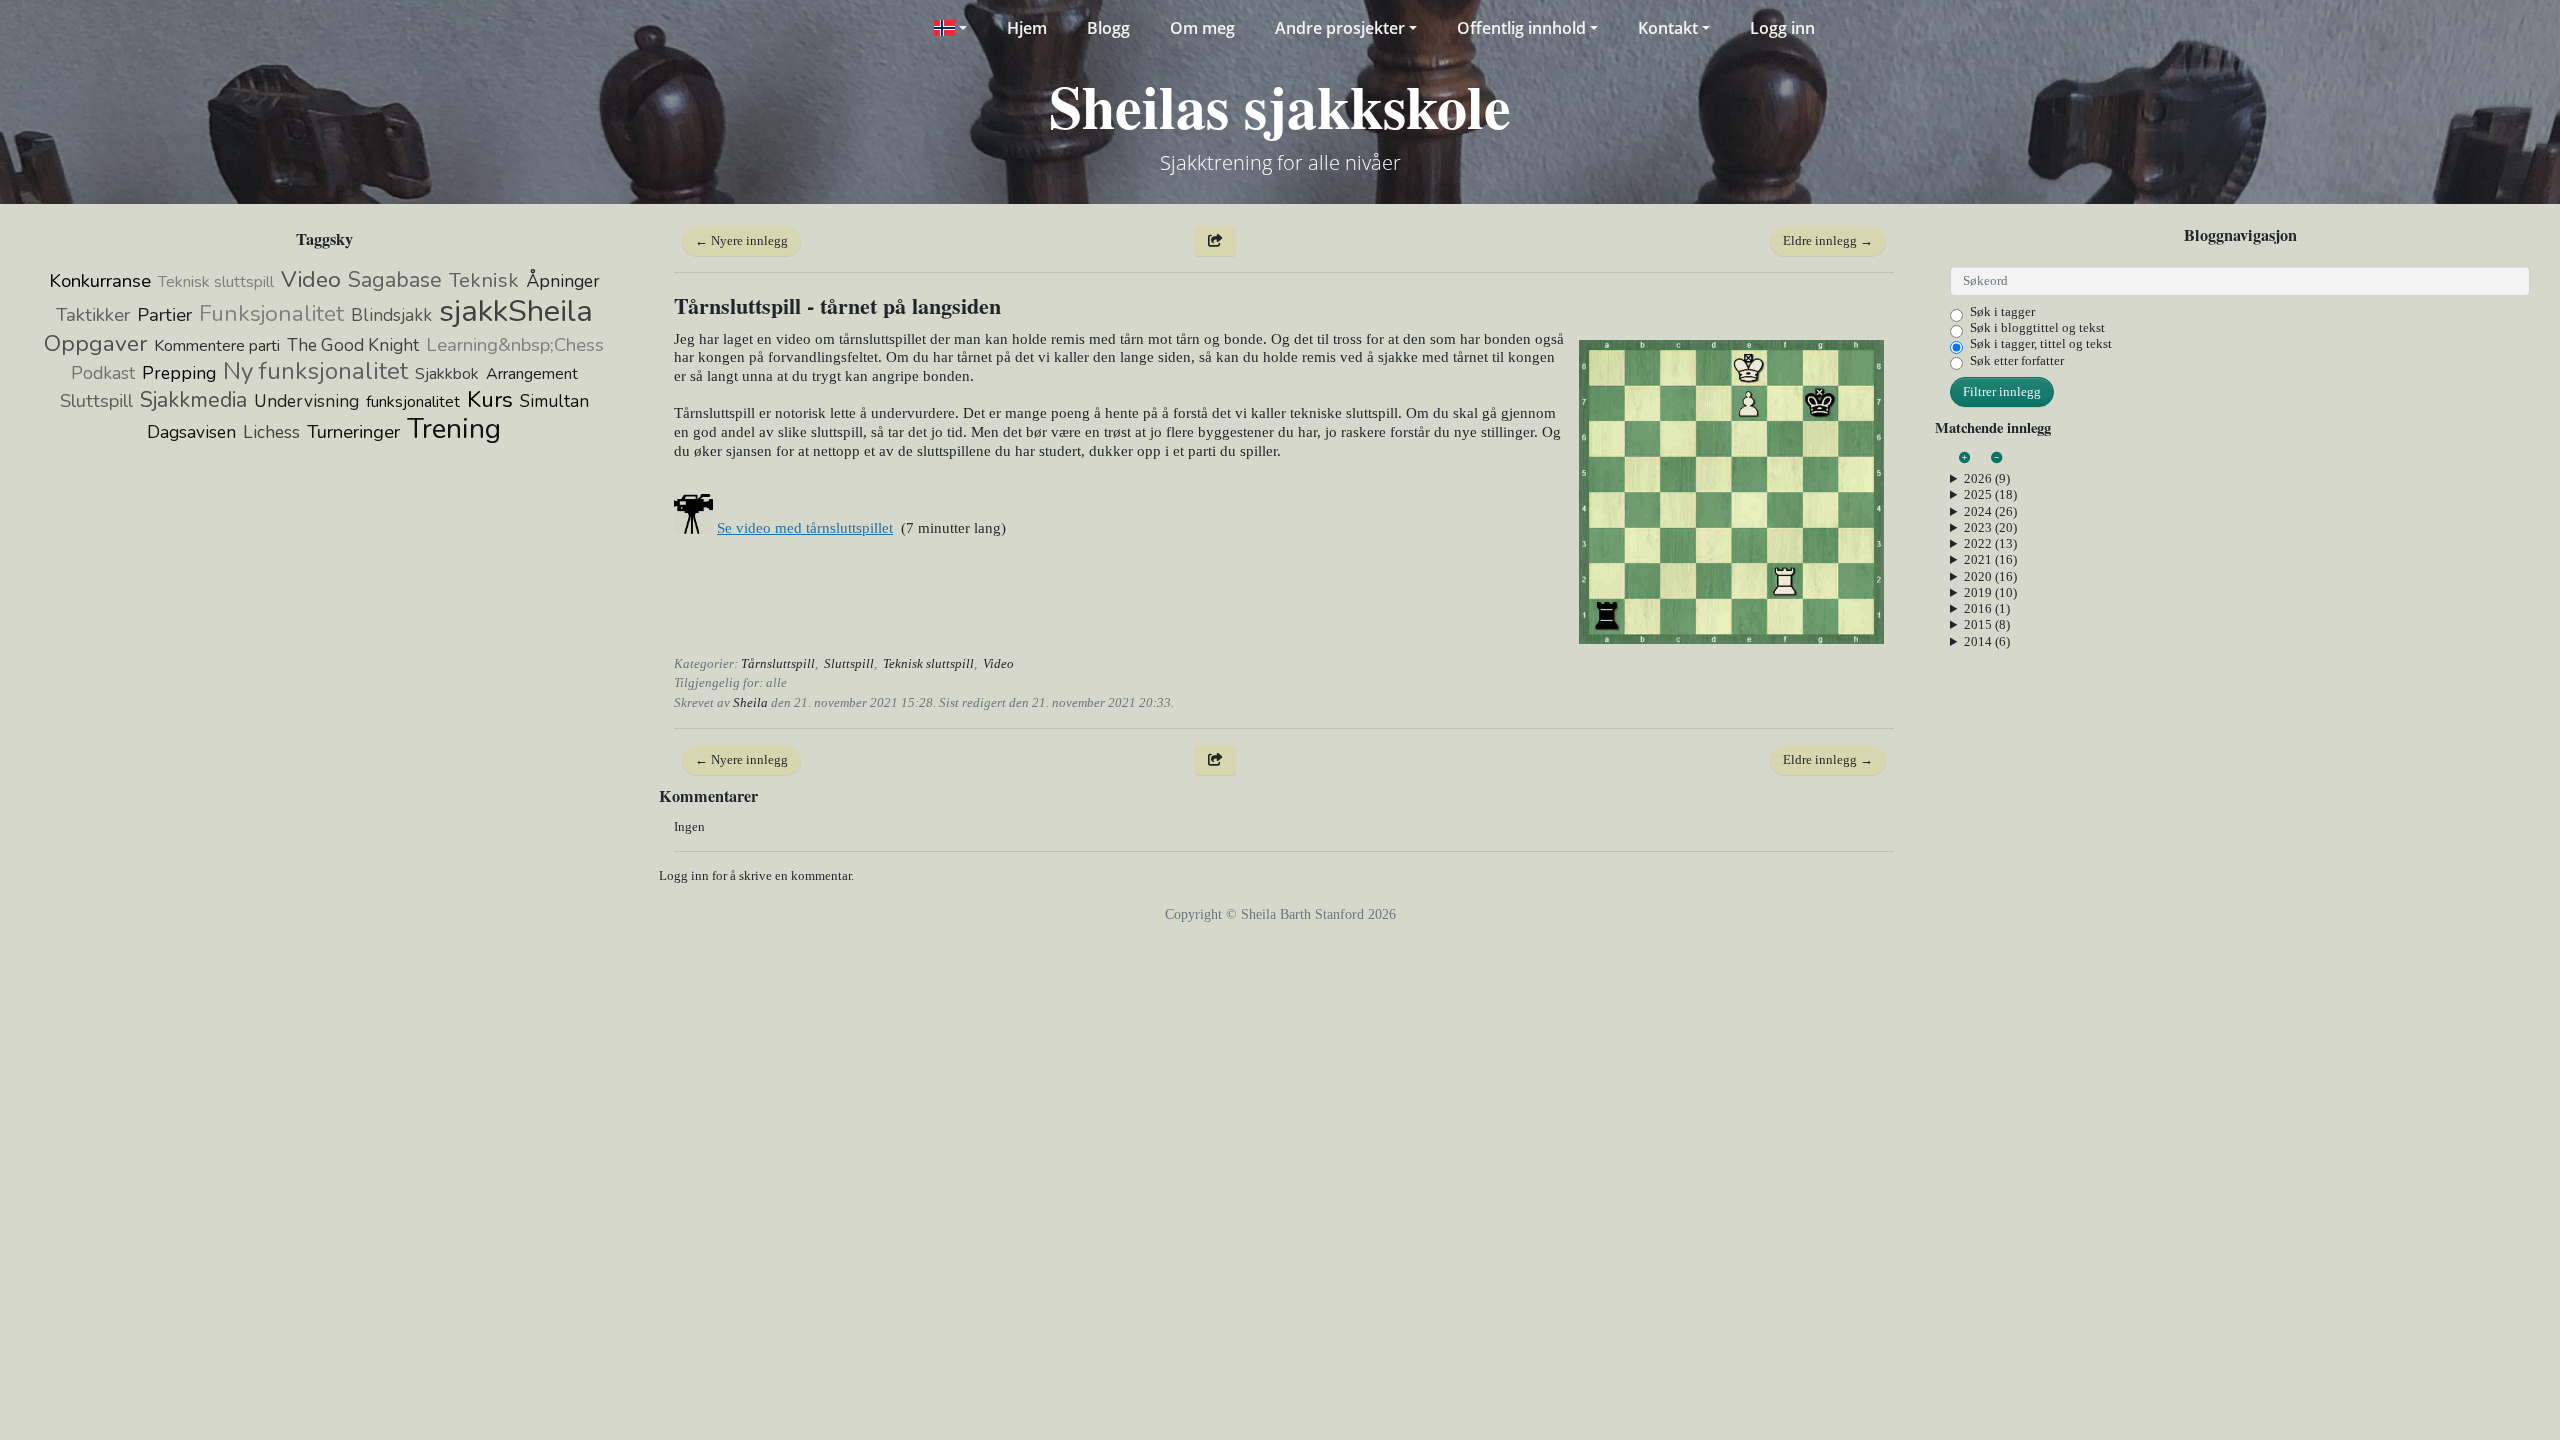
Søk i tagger (2002, 311)
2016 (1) (1987, 608)
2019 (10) (1990, 592)
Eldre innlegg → (1828, 240)
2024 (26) (1990, 511)
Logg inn (1782, 28)
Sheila (750, 702)
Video (998, 663)
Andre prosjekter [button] (1340, 28)
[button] (949, 28)
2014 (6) (1987, 641)
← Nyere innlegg (741, 240)
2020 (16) (1990, 576)
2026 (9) (1987, 478)
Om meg (1202, 28)
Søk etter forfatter (2017, 360)
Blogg (1108, 28)
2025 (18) (1990, 494)
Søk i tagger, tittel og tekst (2041, 343)
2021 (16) (1990, 559)
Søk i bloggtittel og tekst (2037, 327)
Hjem (1027, 28)
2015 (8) (1987, 624)
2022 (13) (1990, 543)
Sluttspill (849, 663)
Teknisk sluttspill (928, 663)
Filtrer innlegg (2002, 391)
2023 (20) (1990, 527)
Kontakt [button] (1668, 28)
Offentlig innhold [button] (1521, 28)
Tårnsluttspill (778, 663)
